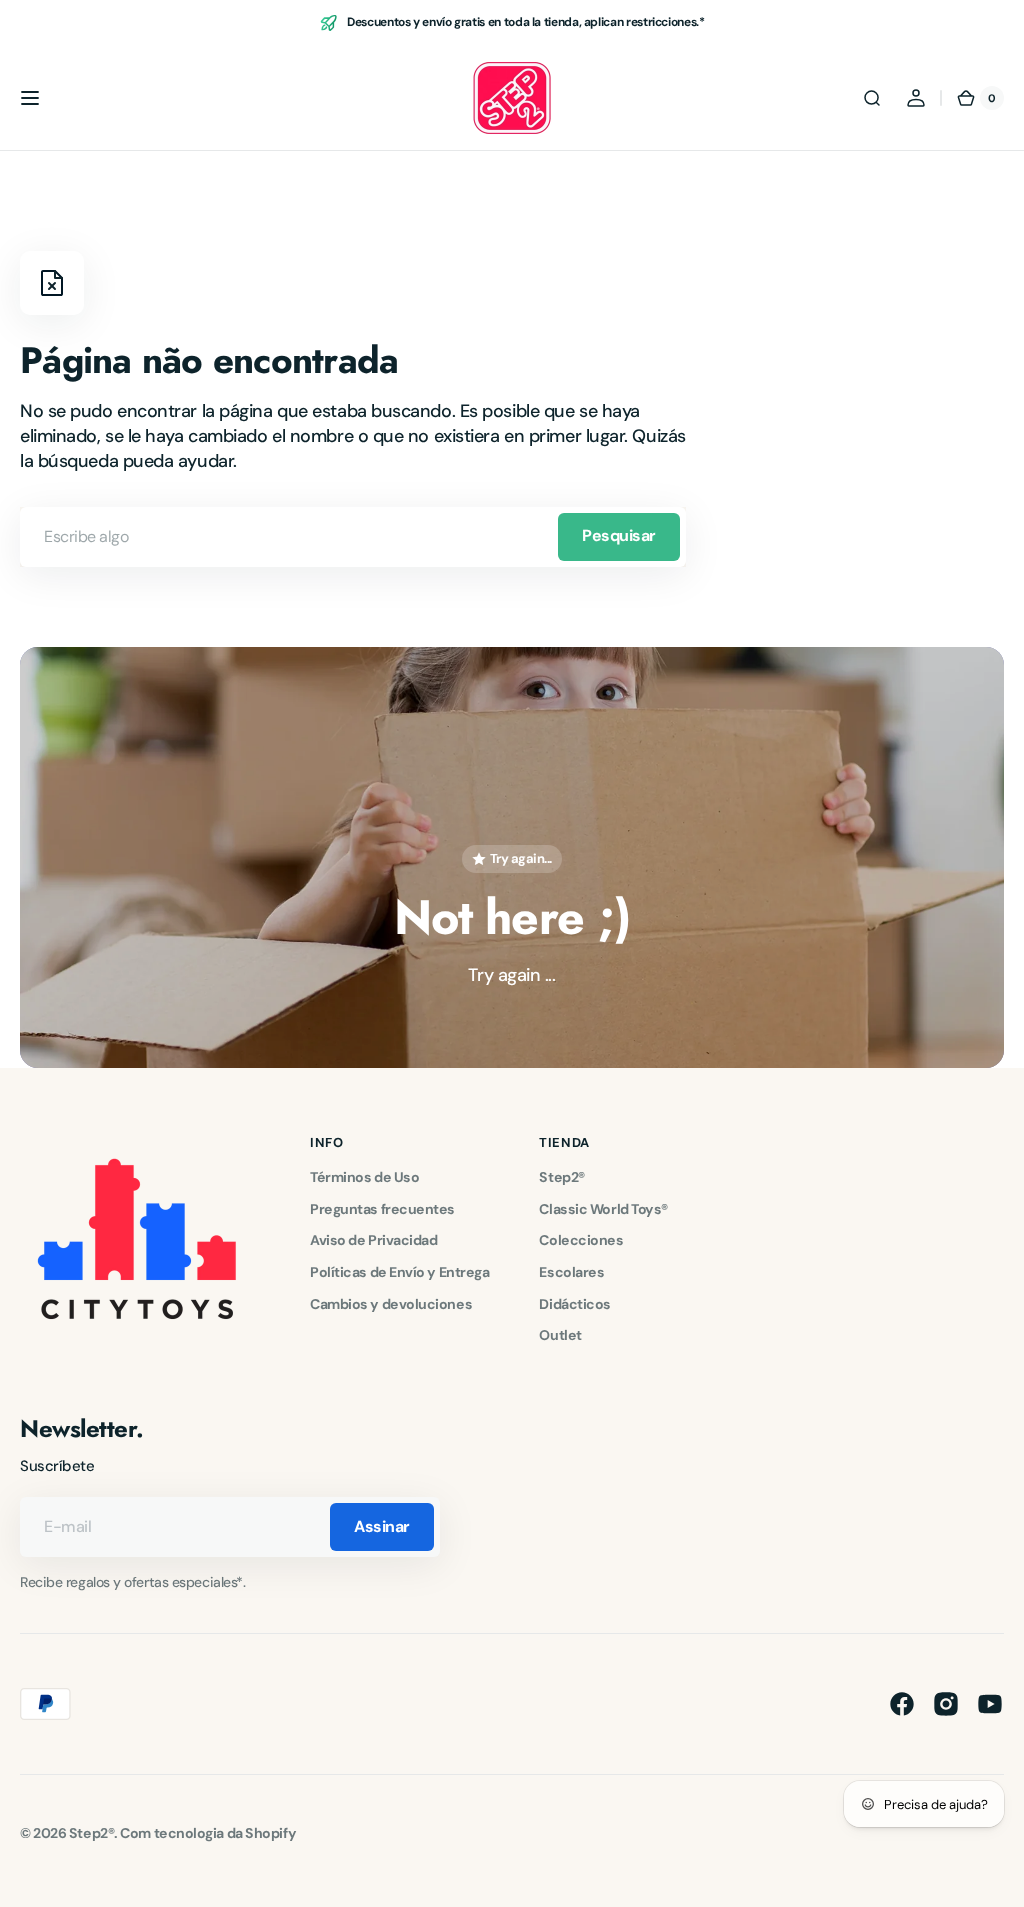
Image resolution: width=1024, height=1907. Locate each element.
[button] (30, 98)
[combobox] (353, 537)
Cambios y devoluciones (391, 1304)
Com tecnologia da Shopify (208, 1833)
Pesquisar (619, 535)
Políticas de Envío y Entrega (399, 1272)
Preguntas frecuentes (382, 1209)
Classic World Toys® (603, 1209)
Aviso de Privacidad (373, 1240)
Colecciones (581, 1240)
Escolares (571, 1272)
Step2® (561, 1177)
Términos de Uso (364, 1177)
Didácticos (575, 1304)
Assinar (382, 1526)
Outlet (560, 1335)
